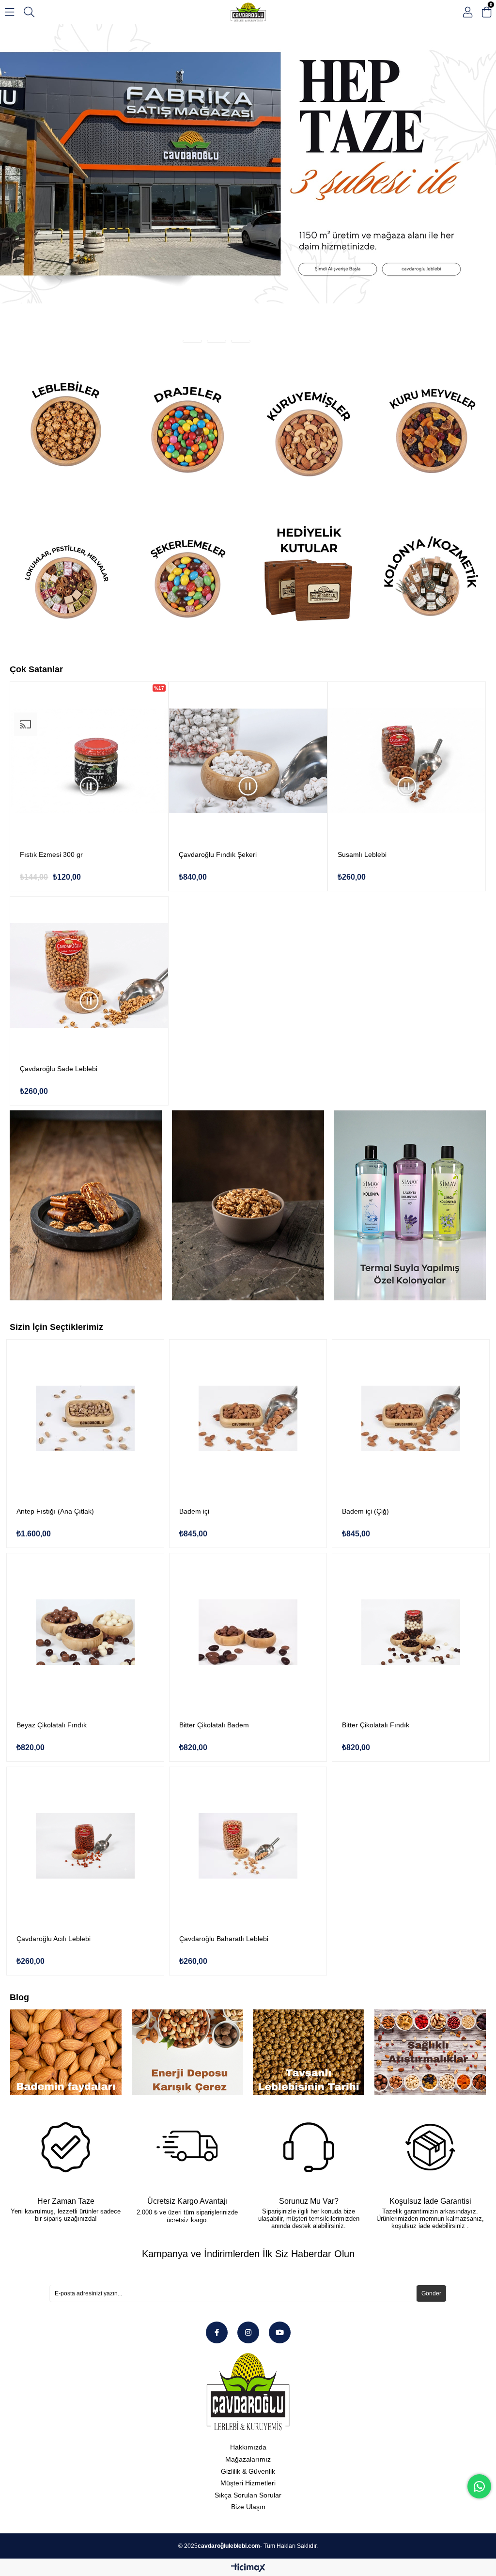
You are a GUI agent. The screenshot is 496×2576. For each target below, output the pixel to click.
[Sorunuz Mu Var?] (309, 2023)
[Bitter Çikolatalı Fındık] (411, 1508)
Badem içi (194, 1387)
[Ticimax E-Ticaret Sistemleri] (248, 2444)
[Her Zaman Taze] (65, 2023)
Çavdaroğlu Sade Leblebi (59, 945)
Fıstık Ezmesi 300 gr (51, 730)
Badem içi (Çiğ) (365, 1387)
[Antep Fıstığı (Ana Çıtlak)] (85, 1294)
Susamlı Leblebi (362, 730)
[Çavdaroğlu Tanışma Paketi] (248, 127)
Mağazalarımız (248, 2335)
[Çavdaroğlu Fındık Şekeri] (248, 637)
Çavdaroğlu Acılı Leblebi (54, 1815)
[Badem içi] (248, 1294)
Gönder (431, 2169)
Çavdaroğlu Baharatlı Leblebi (224, 1815)
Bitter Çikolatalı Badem (214, 1601)
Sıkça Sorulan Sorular (248, 2371)
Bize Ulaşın (248, 2383)
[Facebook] (217, 2208)
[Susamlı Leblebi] (407, 637)
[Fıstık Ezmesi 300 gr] (89, 637)
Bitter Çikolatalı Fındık (376, 1601)
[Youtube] (280, 2208)
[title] (65, 305)
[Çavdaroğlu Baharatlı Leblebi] (248, 1722)
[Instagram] (248, 2208)
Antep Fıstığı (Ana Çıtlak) (55, 1387)
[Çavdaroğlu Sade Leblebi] (89, 852)
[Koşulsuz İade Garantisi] (430, 2023)
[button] (192, 217)
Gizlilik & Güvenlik (248, 2347)
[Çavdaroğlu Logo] (248, 2268)
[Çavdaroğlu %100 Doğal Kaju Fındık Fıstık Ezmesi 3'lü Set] (86, 1081)
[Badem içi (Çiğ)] (411, 1294)
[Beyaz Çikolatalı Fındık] (85, 1508)
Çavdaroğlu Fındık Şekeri (218, 730)
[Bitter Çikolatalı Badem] (248, 1508)
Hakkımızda (248, 2323)
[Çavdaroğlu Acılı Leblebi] (85, 1722)
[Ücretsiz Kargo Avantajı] (187, 2023)
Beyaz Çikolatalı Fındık (52, 1601)
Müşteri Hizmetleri (248, 2359)
